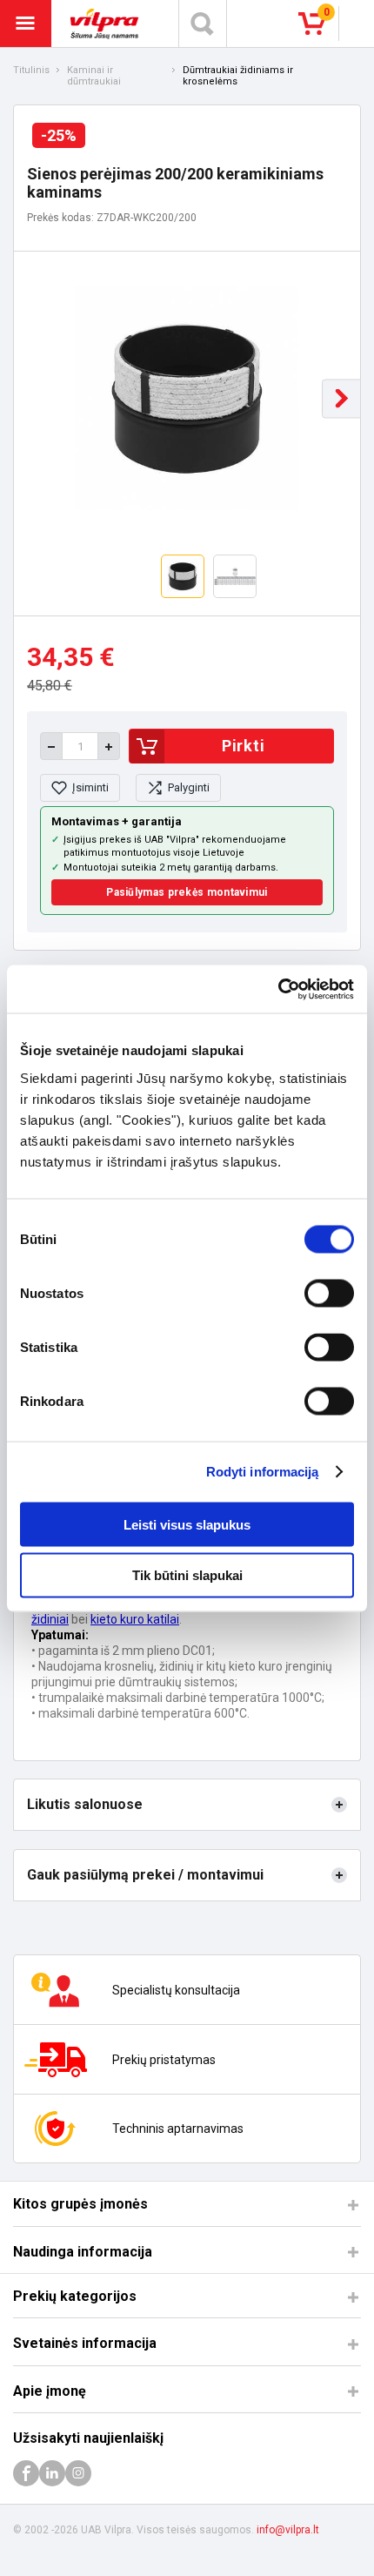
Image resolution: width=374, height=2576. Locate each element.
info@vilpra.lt (288, 2530)
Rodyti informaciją (263, 1472)
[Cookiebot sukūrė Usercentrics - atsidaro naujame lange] (278, 989)
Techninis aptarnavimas (178, 2129)
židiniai (50, 1619)
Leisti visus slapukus (187, 1524)
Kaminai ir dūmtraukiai (94, 76)
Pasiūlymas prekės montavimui (187, 892)
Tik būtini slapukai (187, 1575)
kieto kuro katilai (135, 1619)
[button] (341, 398)
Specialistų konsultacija (176, 1990)
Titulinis (31, 71)
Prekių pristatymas (164, 2060)
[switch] (329, 1293)
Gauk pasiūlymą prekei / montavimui (145, 1875)
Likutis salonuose (85, 1804)
